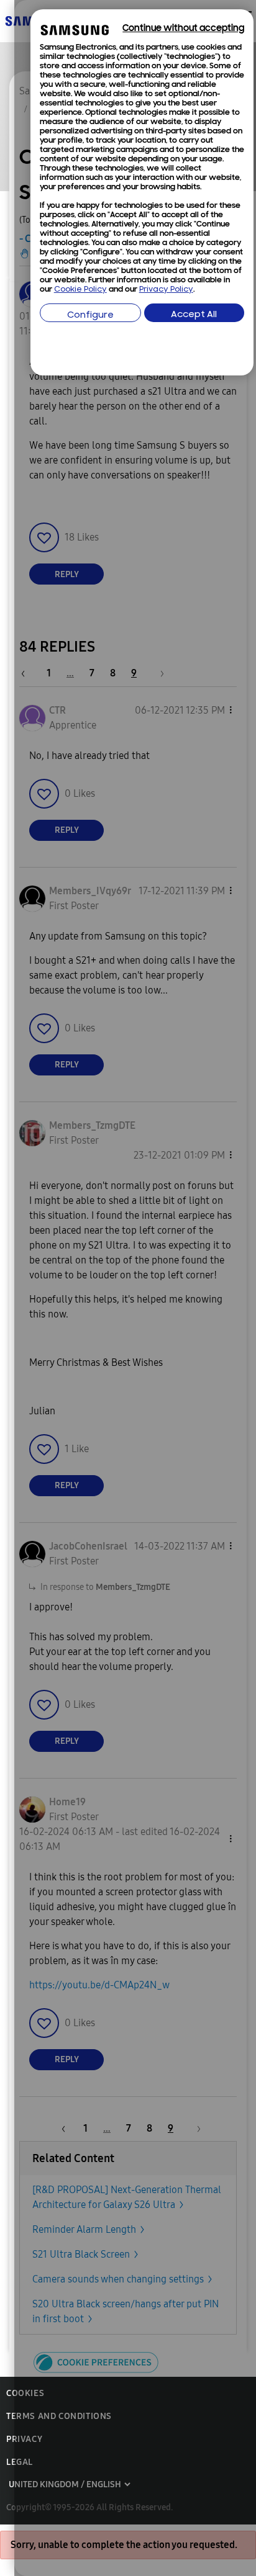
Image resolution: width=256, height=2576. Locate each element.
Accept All (194, 315)
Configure (90, 316)
